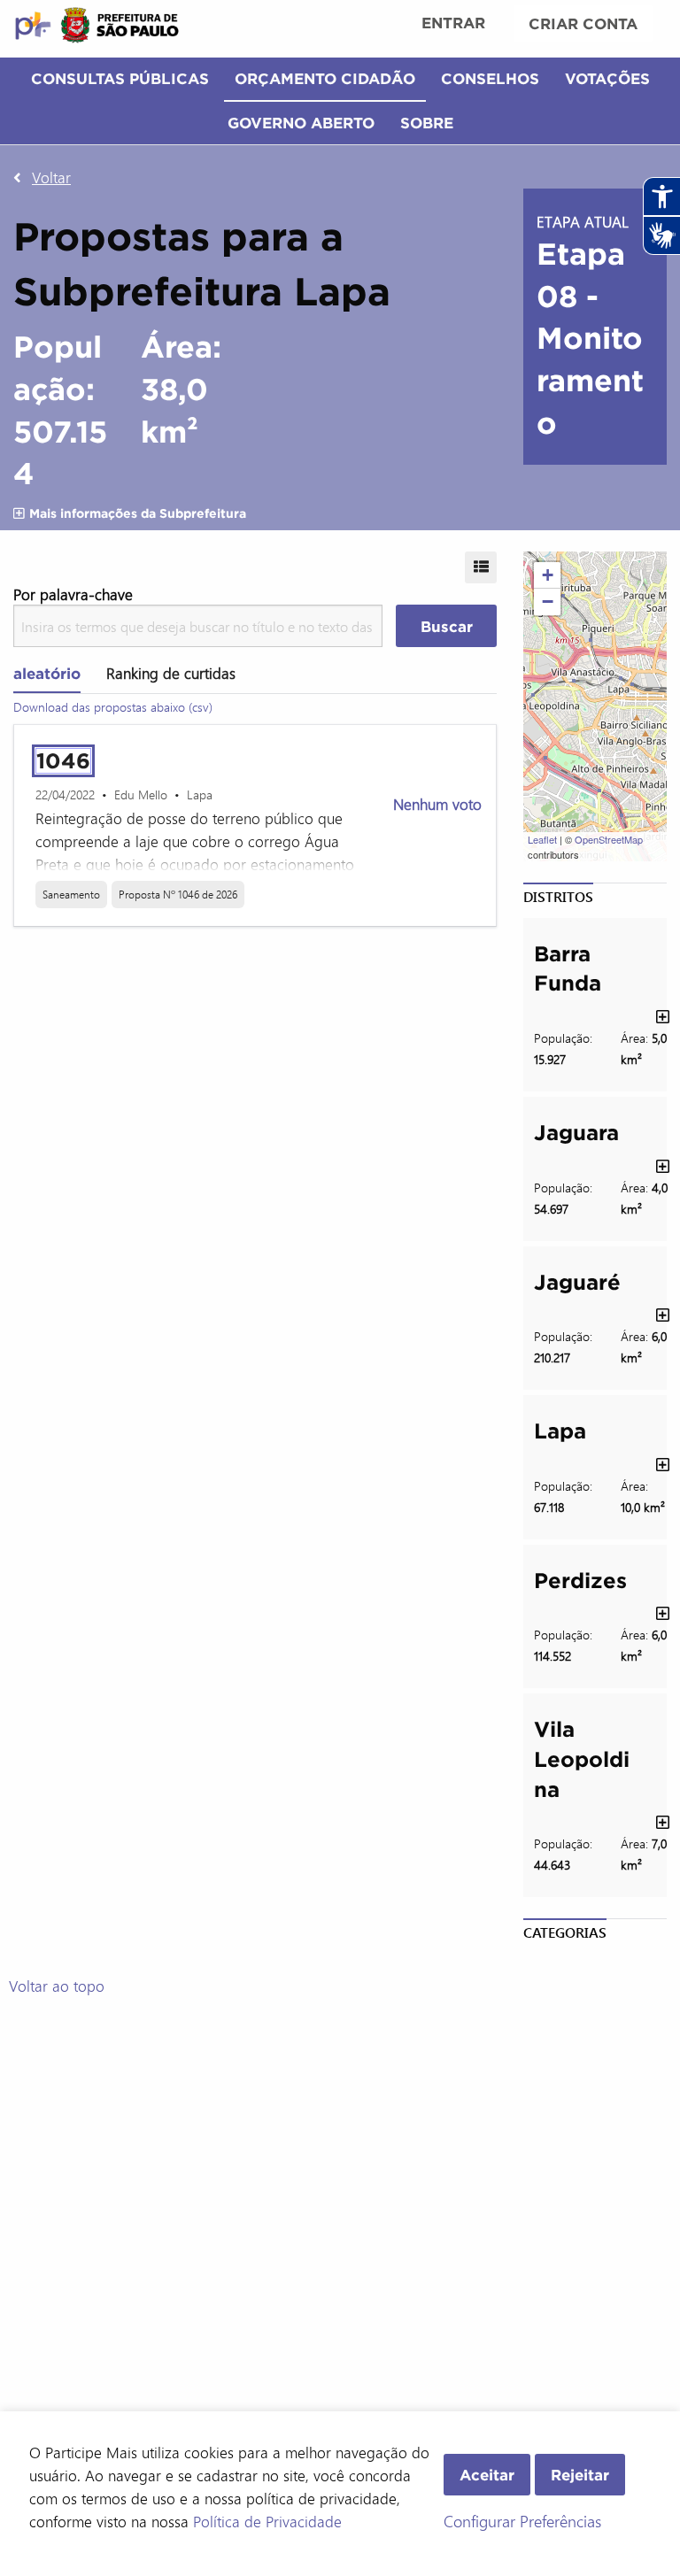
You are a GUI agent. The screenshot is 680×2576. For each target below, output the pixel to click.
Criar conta (583, 23)
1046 (63, 761)
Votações (607, 78)
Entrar (453, 23)
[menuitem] (453, 25)
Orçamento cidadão (325, 78)
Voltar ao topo (57, 1986)
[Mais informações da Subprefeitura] (19, 513)
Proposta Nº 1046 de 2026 (178, 894)
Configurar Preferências (522, 2521)
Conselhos (490, 78)
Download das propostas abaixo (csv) (113, 707)
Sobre (427, 123)
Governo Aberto (301, 123)
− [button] (548, 602)
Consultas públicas (120, 78)
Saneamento (71, 894)
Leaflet (542, 839)
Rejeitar (580, 2475)
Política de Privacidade (267, 2521)
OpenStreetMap (609, 839)
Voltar (51, 177)
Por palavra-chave (73, 594)
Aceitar (487, 2475)
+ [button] (548, 575)
